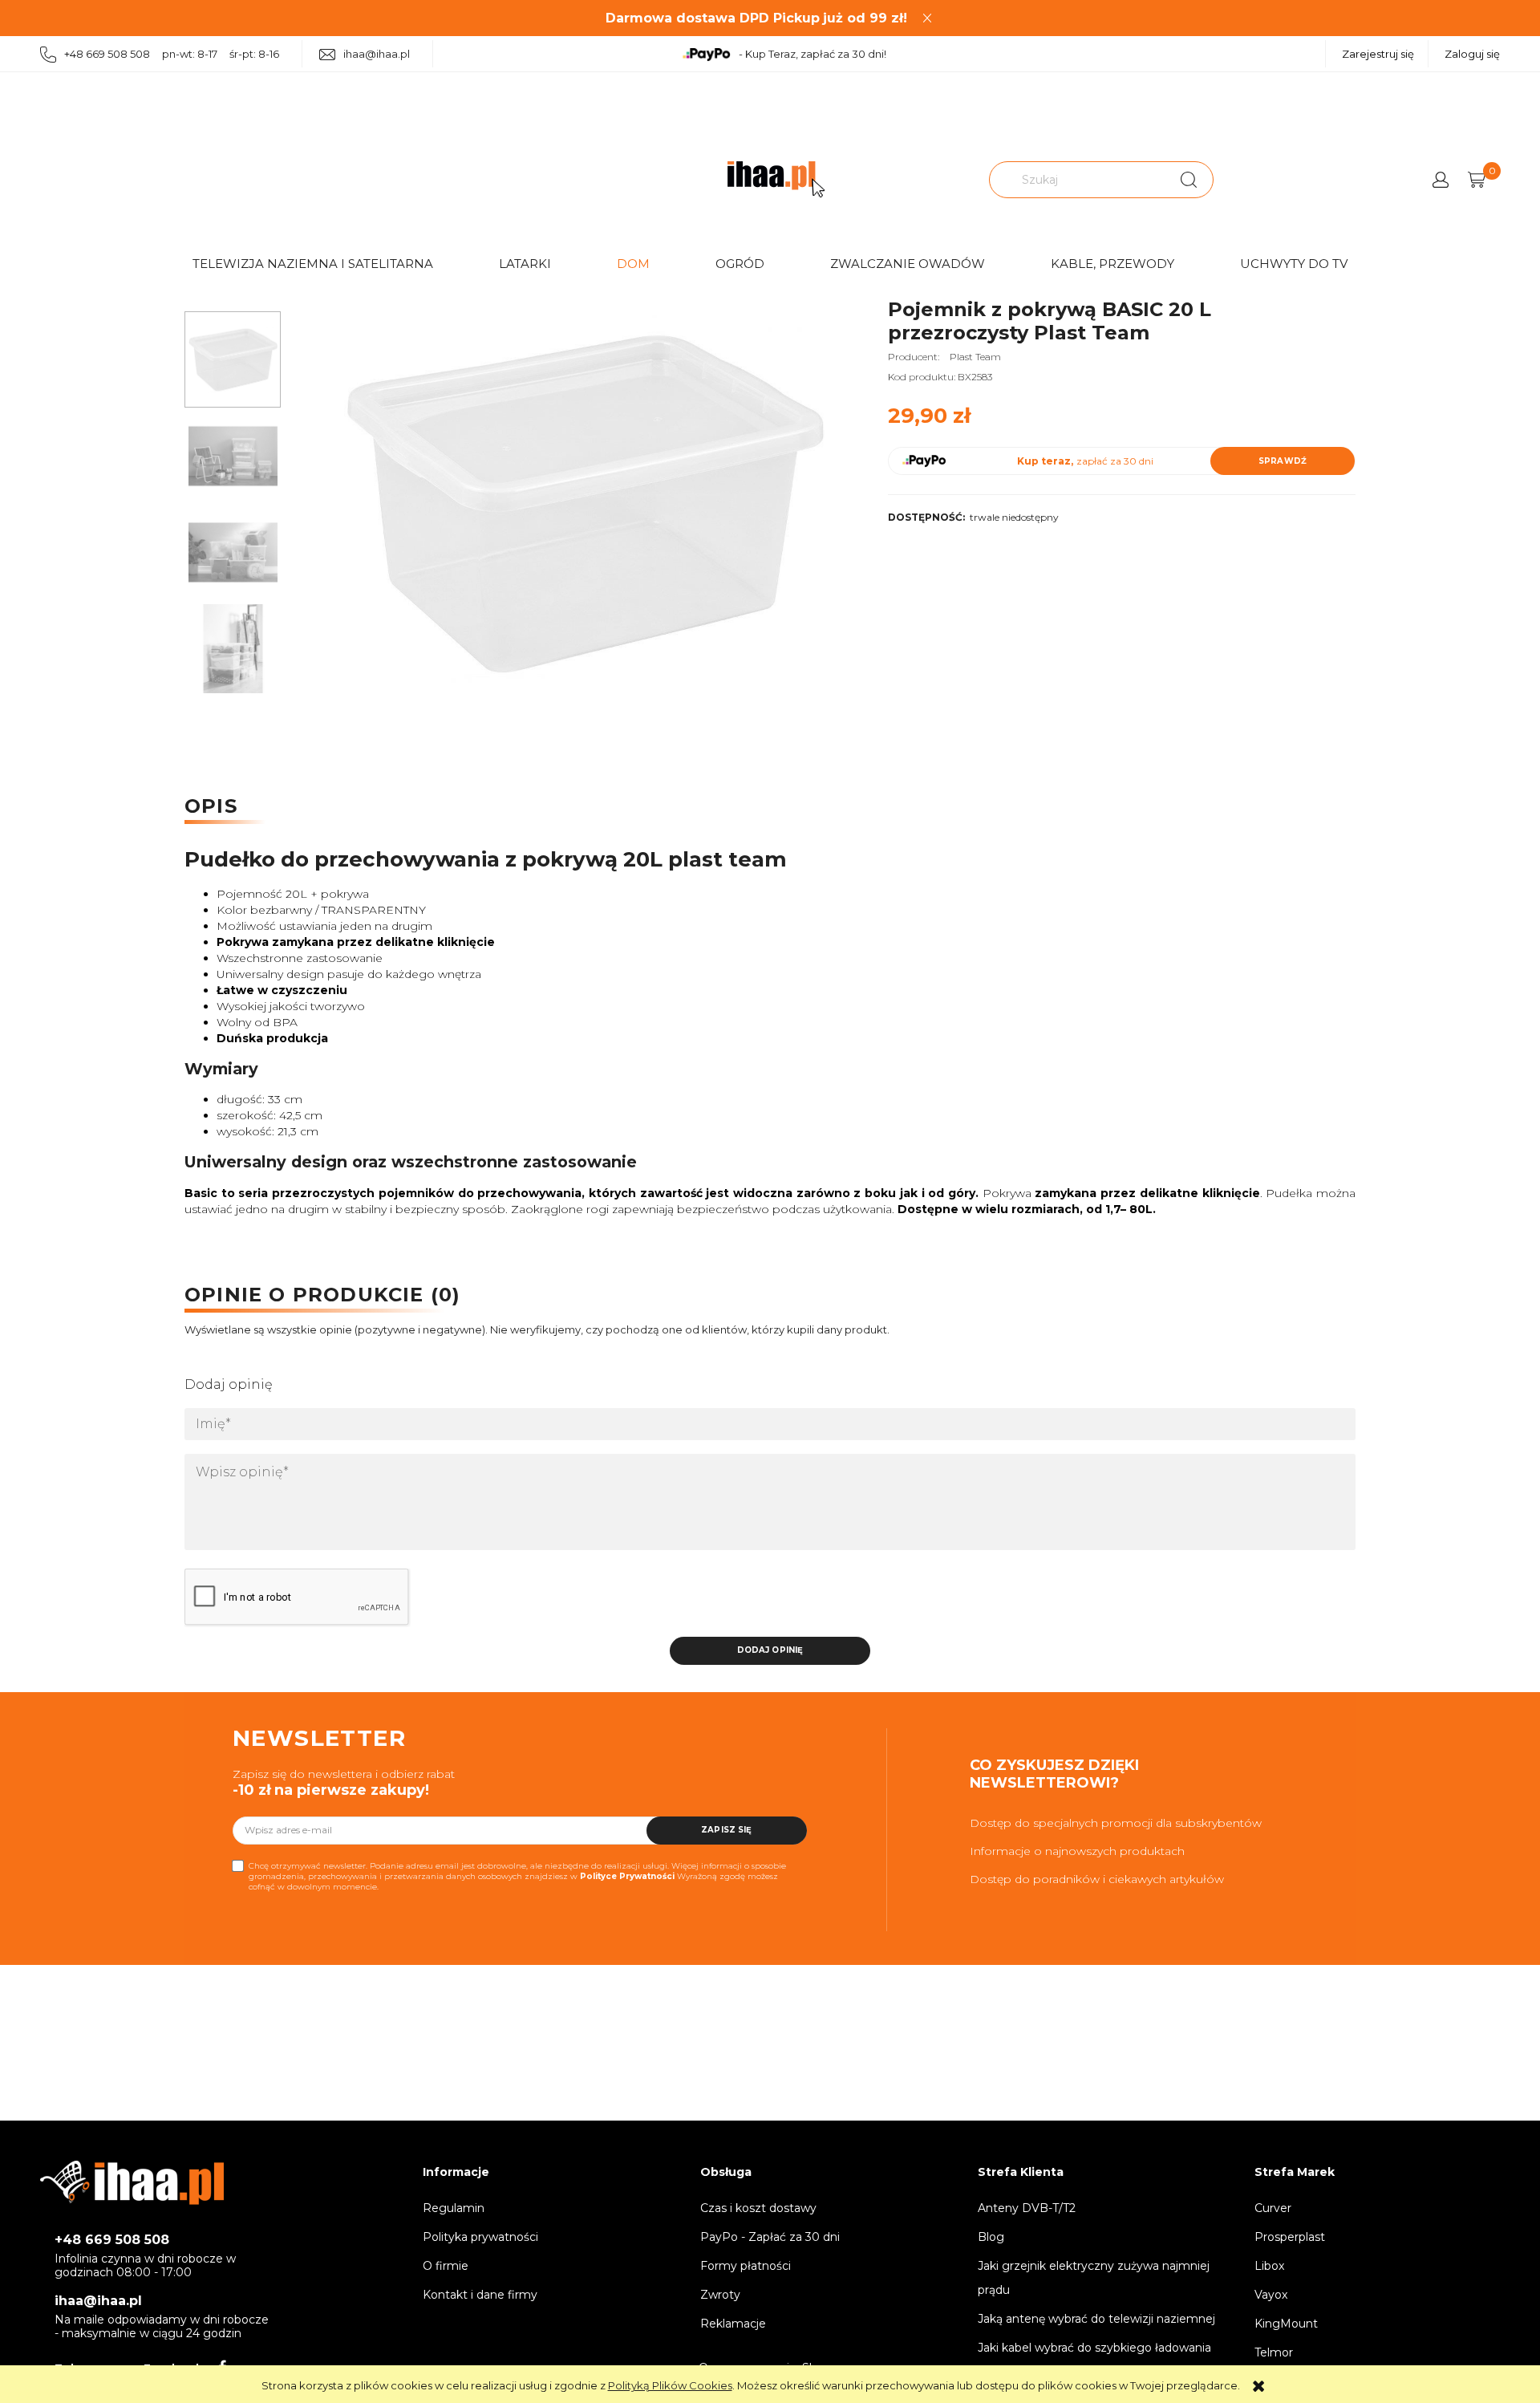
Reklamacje (733, 2324)
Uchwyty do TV (1294, 264)
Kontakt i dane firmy (480, 2295)
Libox (1269, 2266)
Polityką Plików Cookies (670, 2385)
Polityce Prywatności (627, 1876)
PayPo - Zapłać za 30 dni (770, 2237)
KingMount (1286, 2324)
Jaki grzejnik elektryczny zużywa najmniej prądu (1094, 2278)
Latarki (525, 264)
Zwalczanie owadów (908, 264)
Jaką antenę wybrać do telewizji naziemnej (1096, 2319)
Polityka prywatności (480, 2237)
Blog (991, 2237)
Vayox (1271, 2295)
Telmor (1274, 2352)
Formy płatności (746, 2266)
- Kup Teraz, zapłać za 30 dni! (813, 54)
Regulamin (454, 2208)
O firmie (446, 2266)
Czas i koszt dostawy (758, 2208)
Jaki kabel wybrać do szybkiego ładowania (1094, 2348)
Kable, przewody (1112, 264)
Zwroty (720, 2295)
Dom (633, 264)
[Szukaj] (1189, 180)
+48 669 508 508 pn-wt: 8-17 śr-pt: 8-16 (172, 54)
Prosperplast (1290, 2237)
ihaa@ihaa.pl (377, 54)
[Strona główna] (776, 179)
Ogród (740, 264)
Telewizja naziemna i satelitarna (313, 264)
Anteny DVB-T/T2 (1027, 2208)
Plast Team (975, 357)
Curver (1273, 2208)
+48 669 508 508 (112, 2240)
